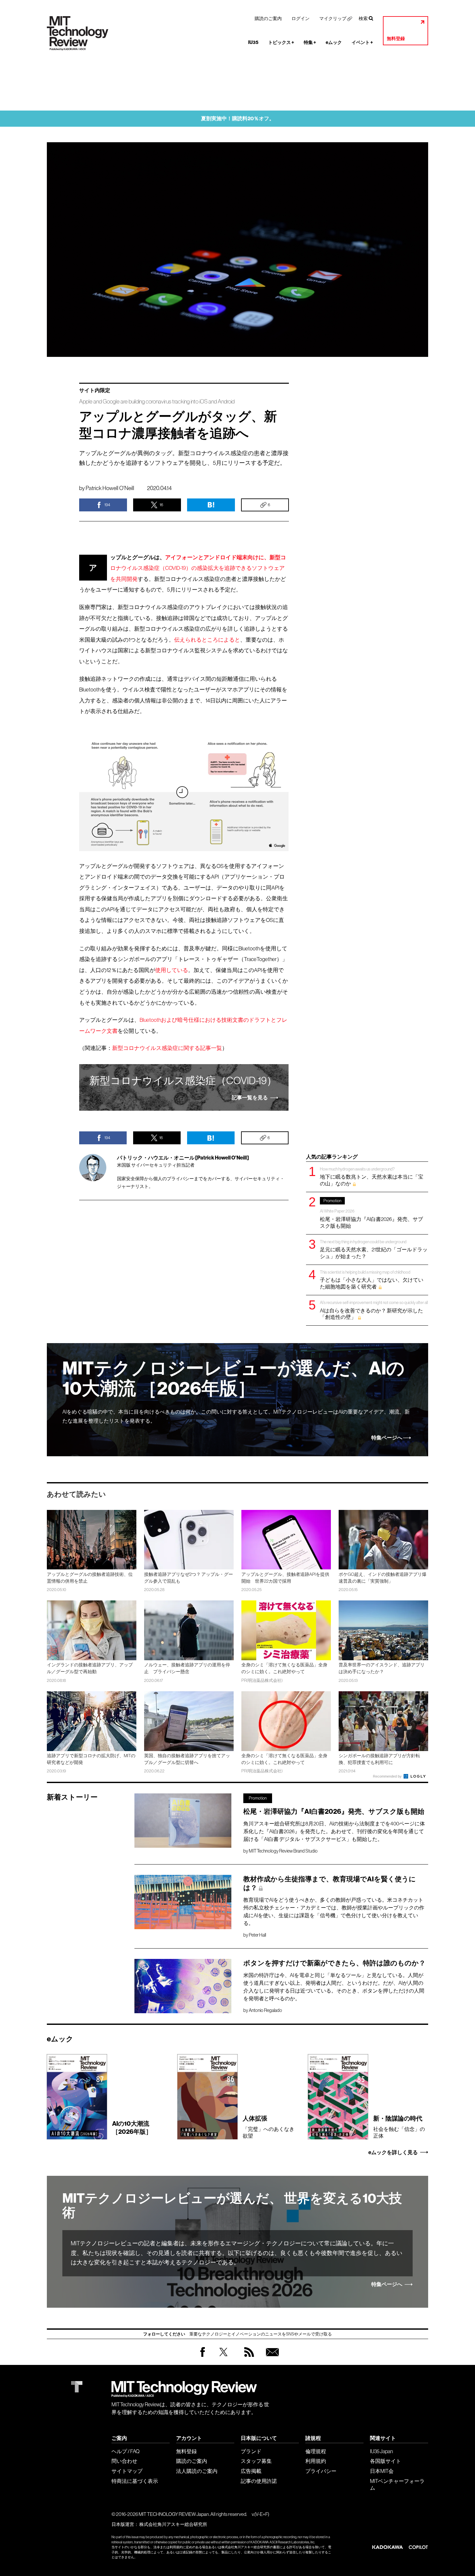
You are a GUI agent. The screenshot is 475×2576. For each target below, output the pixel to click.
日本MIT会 (382, 2471)
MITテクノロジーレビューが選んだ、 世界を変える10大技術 (232, 2206)
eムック (334, 43)
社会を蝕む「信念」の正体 (399, 2127)
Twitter (223, 2358)
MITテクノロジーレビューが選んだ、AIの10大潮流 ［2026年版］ (233, 1379)
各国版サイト (385, 2461)
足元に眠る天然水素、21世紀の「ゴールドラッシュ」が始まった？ (374, 1249)
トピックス (281, 43)
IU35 (253, 43)
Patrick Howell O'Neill (110, 488)
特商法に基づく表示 (135, 2481)
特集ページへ (387, 1438)
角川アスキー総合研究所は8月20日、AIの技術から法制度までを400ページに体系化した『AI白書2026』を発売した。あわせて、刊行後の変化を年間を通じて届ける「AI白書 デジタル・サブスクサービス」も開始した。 (334, 1831)
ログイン (301, 18)
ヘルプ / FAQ (126, 2451)
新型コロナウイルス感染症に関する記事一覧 (167, 1048)
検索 (363, 18)
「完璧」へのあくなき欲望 (269, 2127)
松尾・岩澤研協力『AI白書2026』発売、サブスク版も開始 (371, 1213)
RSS (248, 2358)
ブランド (251, 2451)
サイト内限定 (95, 390)
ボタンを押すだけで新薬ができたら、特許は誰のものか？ (334, 1963)
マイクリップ (333, 18)
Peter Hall (257, 1935)
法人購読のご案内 (197, 2471)
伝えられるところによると (207, 640)
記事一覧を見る (250, 1098)
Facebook (203, 2357)
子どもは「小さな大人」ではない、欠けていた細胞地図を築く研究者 (372, 1280)
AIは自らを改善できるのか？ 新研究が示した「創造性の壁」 (374, 1310)
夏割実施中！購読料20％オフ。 (238, 118)
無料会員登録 (271, 2358)
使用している (172, 970)
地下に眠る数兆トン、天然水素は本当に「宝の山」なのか (372, 1176)
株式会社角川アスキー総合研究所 (173, 2524)
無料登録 (396, 39)
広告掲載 (251, 2471)
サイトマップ (127, 2471)
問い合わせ (124, 2461)
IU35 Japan (381, 2451)
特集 (310, 43)
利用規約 (316, 2461)
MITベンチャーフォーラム (397, 2484)
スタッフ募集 (256, 2461)
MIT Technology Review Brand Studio (283, 1851)
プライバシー (321, 2471)
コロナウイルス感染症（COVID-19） (183, 1081)
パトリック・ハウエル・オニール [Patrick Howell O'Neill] (183, 1158)
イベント (362, 43)
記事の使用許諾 (259, 2481)
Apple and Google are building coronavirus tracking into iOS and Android (157, 402)
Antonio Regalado (265, 2010)
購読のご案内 (268, 18)
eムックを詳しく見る (393, 2153)
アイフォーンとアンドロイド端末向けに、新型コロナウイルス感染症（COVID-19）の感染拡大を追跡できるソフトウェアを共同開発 (198, 568)
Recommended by (388, 1776)
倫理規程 (316, 2451)
